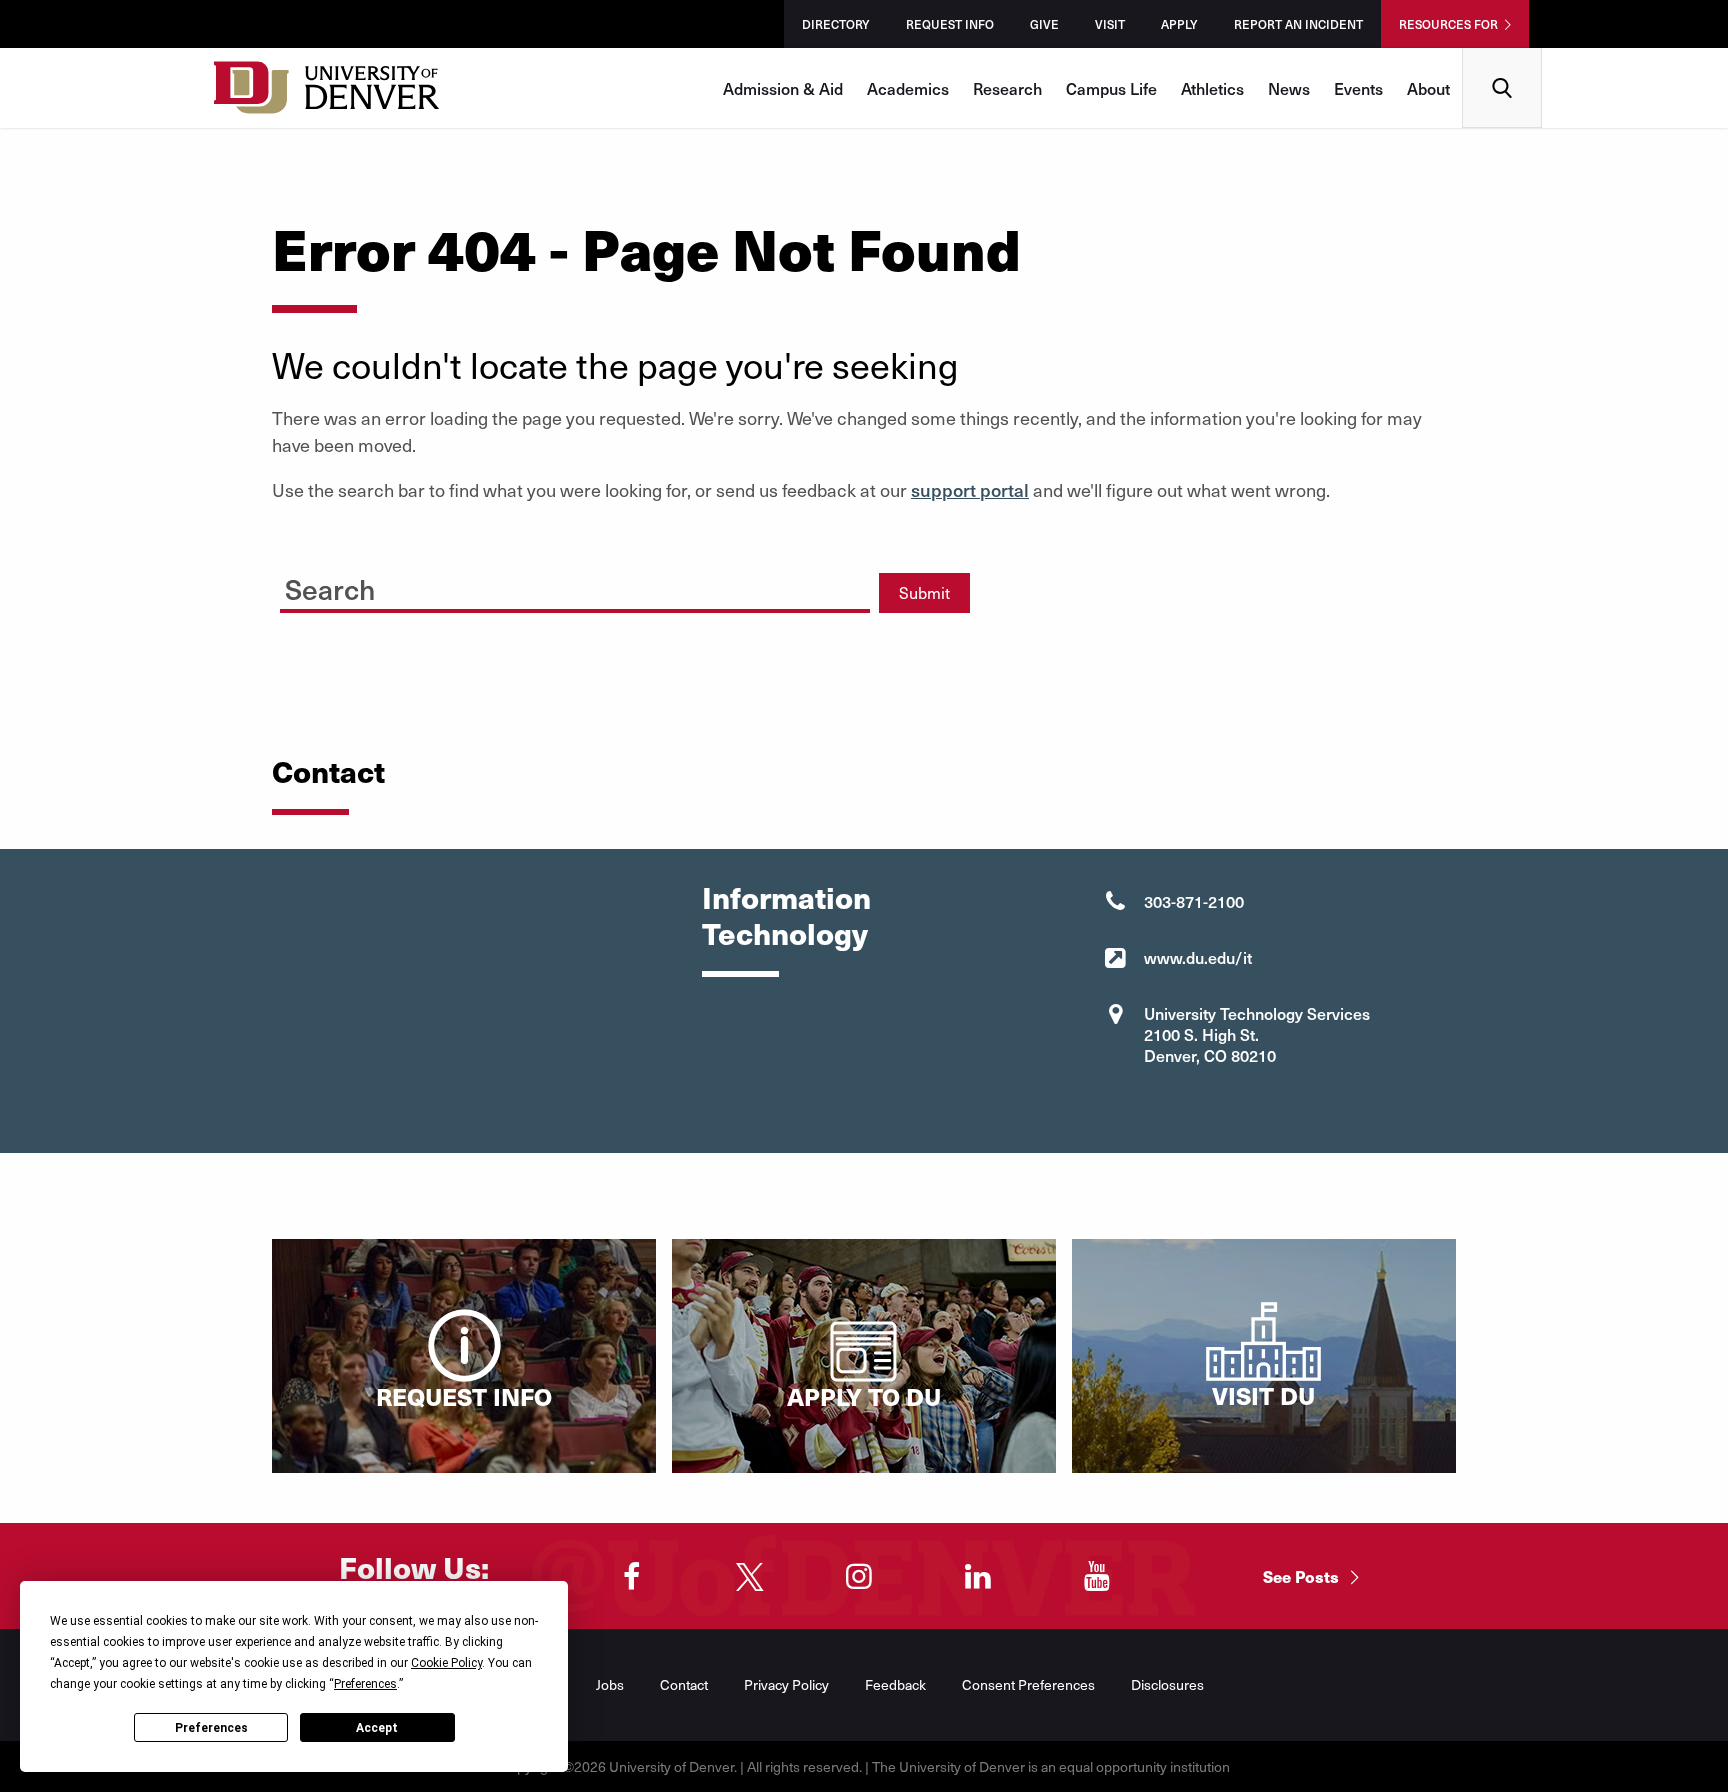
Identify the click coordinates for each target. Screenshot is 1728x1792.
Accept (377, 1728)
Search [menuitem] (1502, 55)
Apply (1179, 24)
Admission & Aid (783, 88)
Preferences (211, 1728)
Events (1358, 88)
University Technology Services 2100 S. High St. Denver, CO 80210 (1257, 1034)
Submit (924, 592)
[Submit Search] (836, 585)
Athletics (1212, 88)
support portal (970, 489)
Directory (836, 24)
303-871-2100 (1194, 901)
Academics (908, 88)
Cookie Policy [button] (446, 1663)
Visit (1110, 24)
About (1428, 88)
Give (1044, 24)
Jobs (610, 1684)
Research (1007, 88)
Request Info (950, 24)
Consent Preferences (1028, 1684)
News (1289, 88)
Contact (684, 1684)
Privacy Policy (786, 1684)
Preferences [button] (365, 1684)
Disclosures (1167, 1684)
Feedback (895, 1684)
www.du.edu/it (1198, 957)
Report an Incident (1298, 24)
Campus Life (1111, 88)
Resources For (1448, 24)
